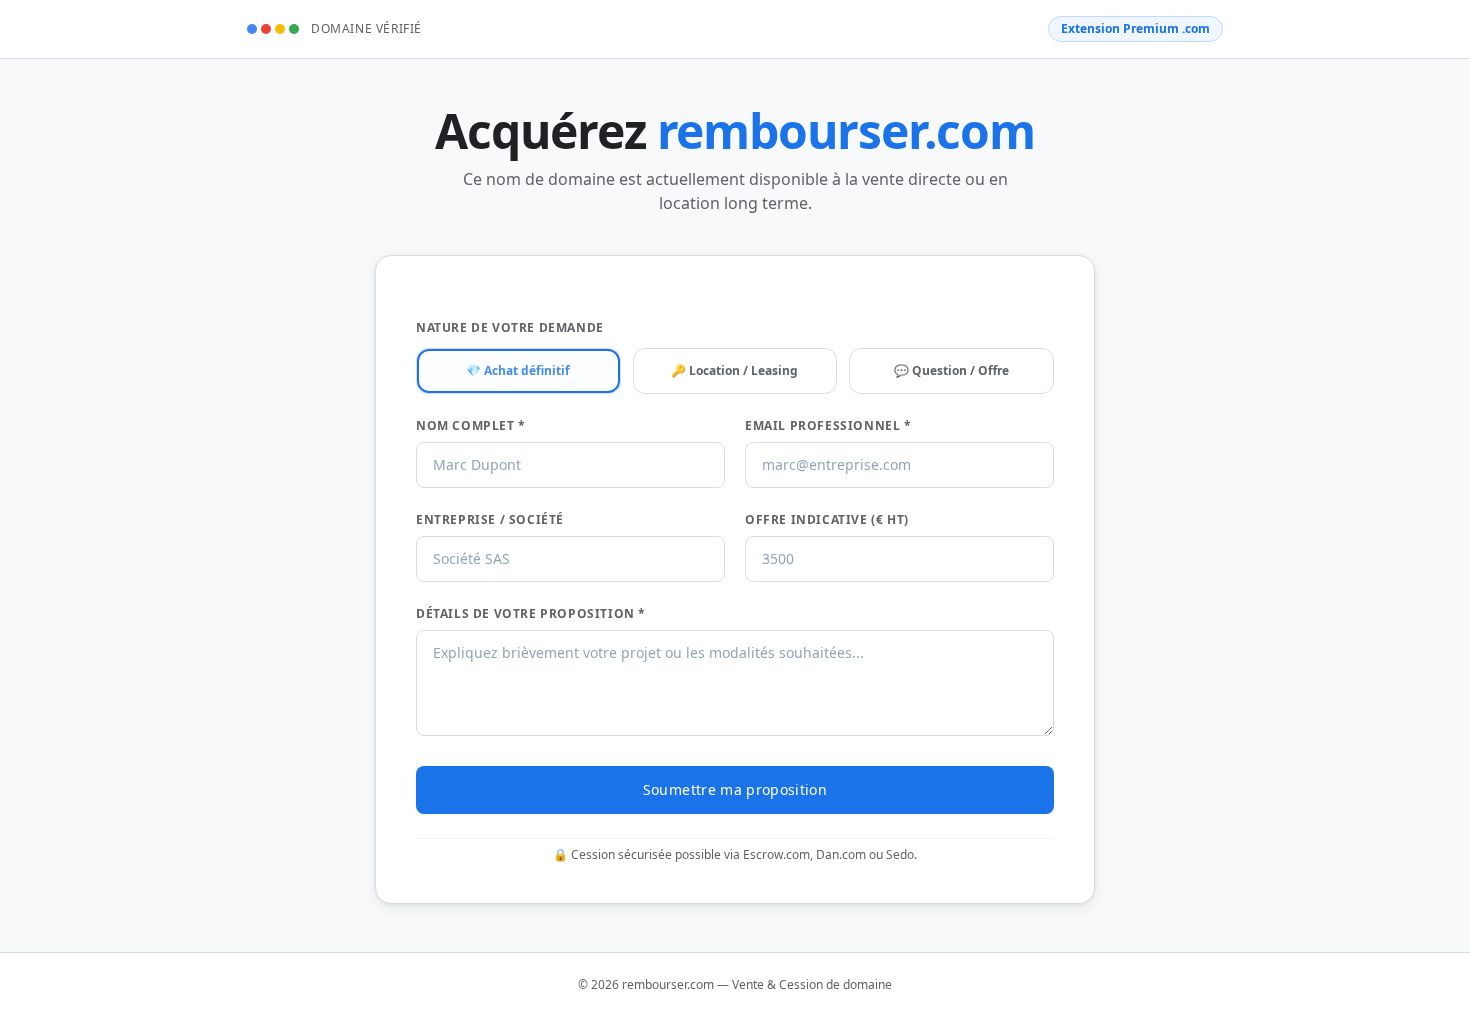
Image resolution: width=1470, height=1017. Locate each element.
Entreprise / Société (490, 520)
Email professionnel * (828, 426)
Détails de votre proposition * (531, 614)
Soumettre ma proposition (735, 789)
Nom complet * (471, 426)
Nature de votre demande (510, 328)
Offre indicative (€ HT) (827, 520)
